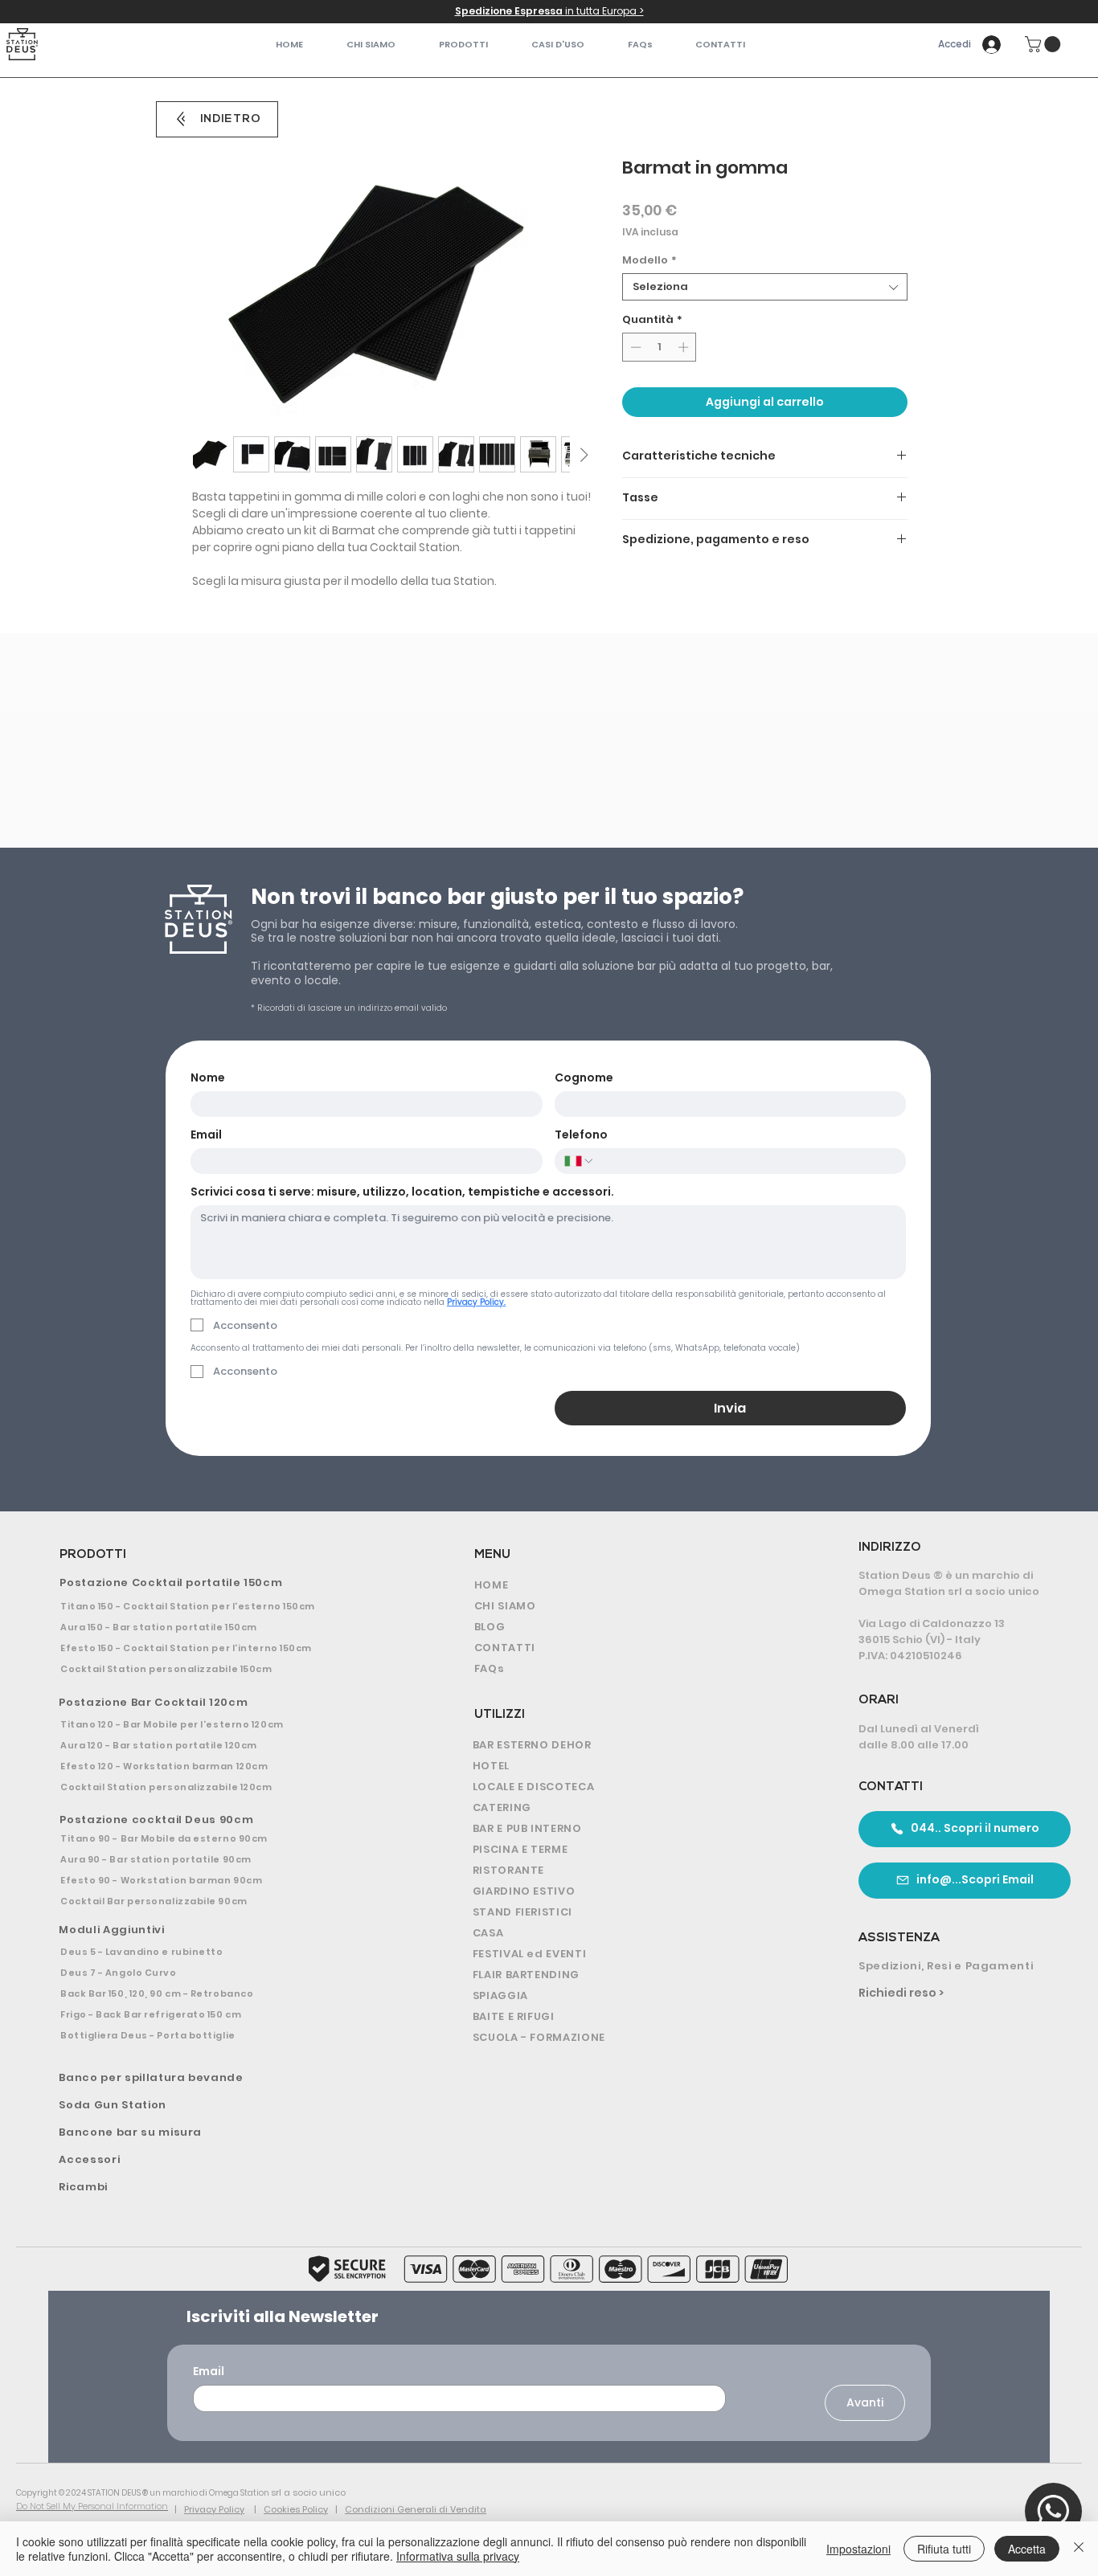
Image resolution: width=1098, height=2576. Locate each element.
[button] (463, 45)
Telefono (581, 1135)
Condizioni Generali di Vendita (416, 2509)
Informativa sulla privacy (458, 2556)
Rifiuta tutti (944, 2549)
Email (206, 1135)
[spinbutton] (660, 347)
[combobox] (765, 287)
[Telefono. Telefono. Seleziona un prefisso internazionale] (580, 1161)
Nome (208, 1078)
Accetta (1027, 2549)
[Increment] (685, 347)
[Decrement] (634, 347)
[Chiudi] (1079, 2549)
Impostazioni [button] (858, 2549)
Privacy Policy (214, 2509)
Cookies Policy (296, 2509)
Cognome (584, 1078)
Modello (649, 260)
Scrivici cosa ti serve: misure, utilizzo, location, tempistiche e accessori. (402, 1192)
